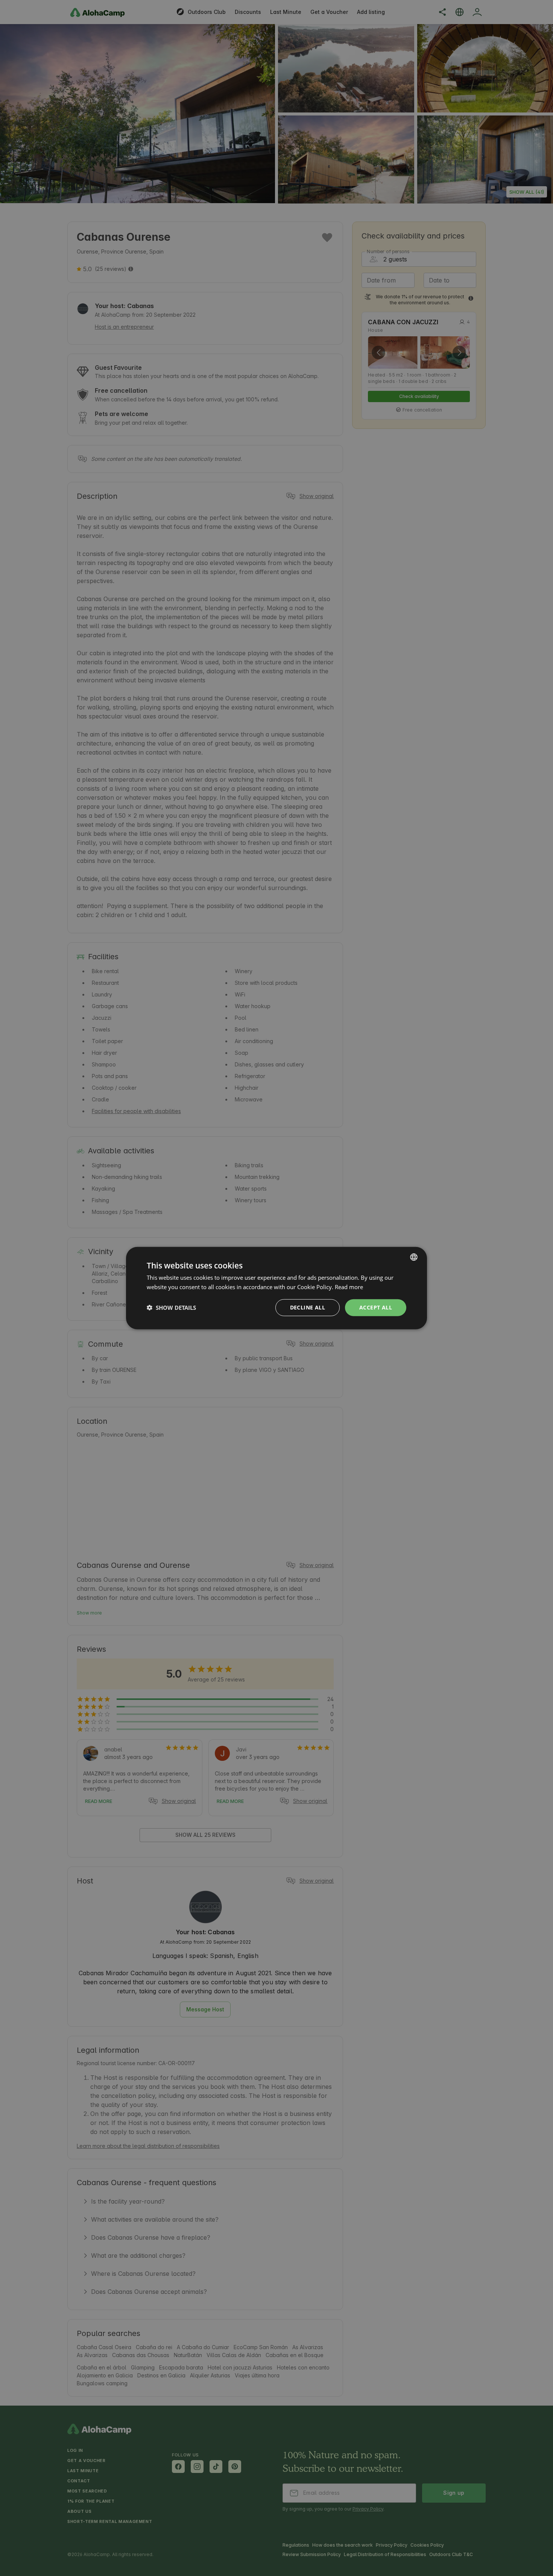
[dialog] (276, 1288)
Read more (349, 1287)
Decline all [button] (308, 1307)
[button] (171, 1308)
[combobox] (414, 1257)
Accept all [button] (376, 1307)
